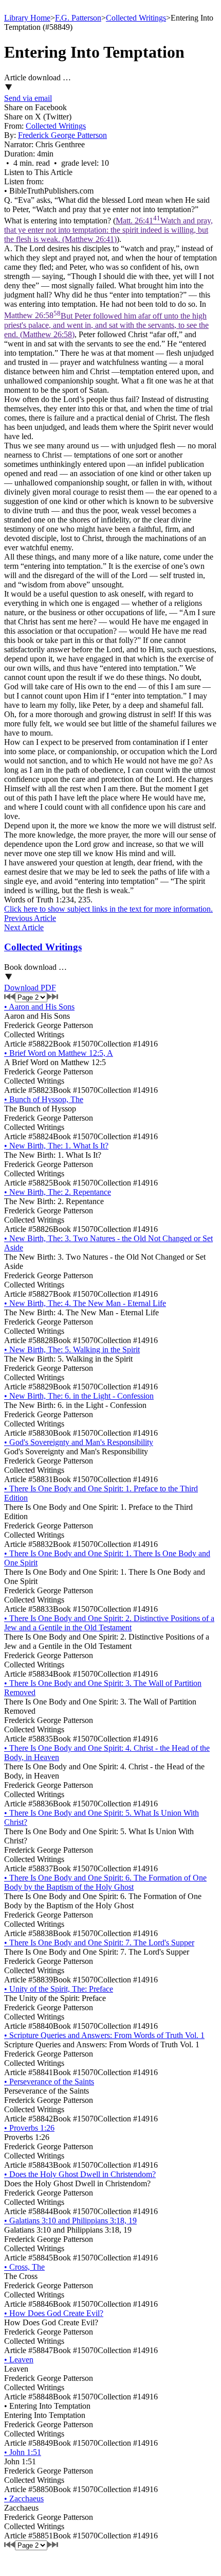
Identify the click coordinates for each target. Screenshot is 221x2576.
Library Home (27, 18)
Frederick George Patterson (62, 135)
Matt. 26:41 (108, 230)
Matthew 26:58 (106, 325)
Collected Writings (136, 18)
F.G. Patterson (78, 18)
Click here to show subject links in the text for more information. (108, 909)
